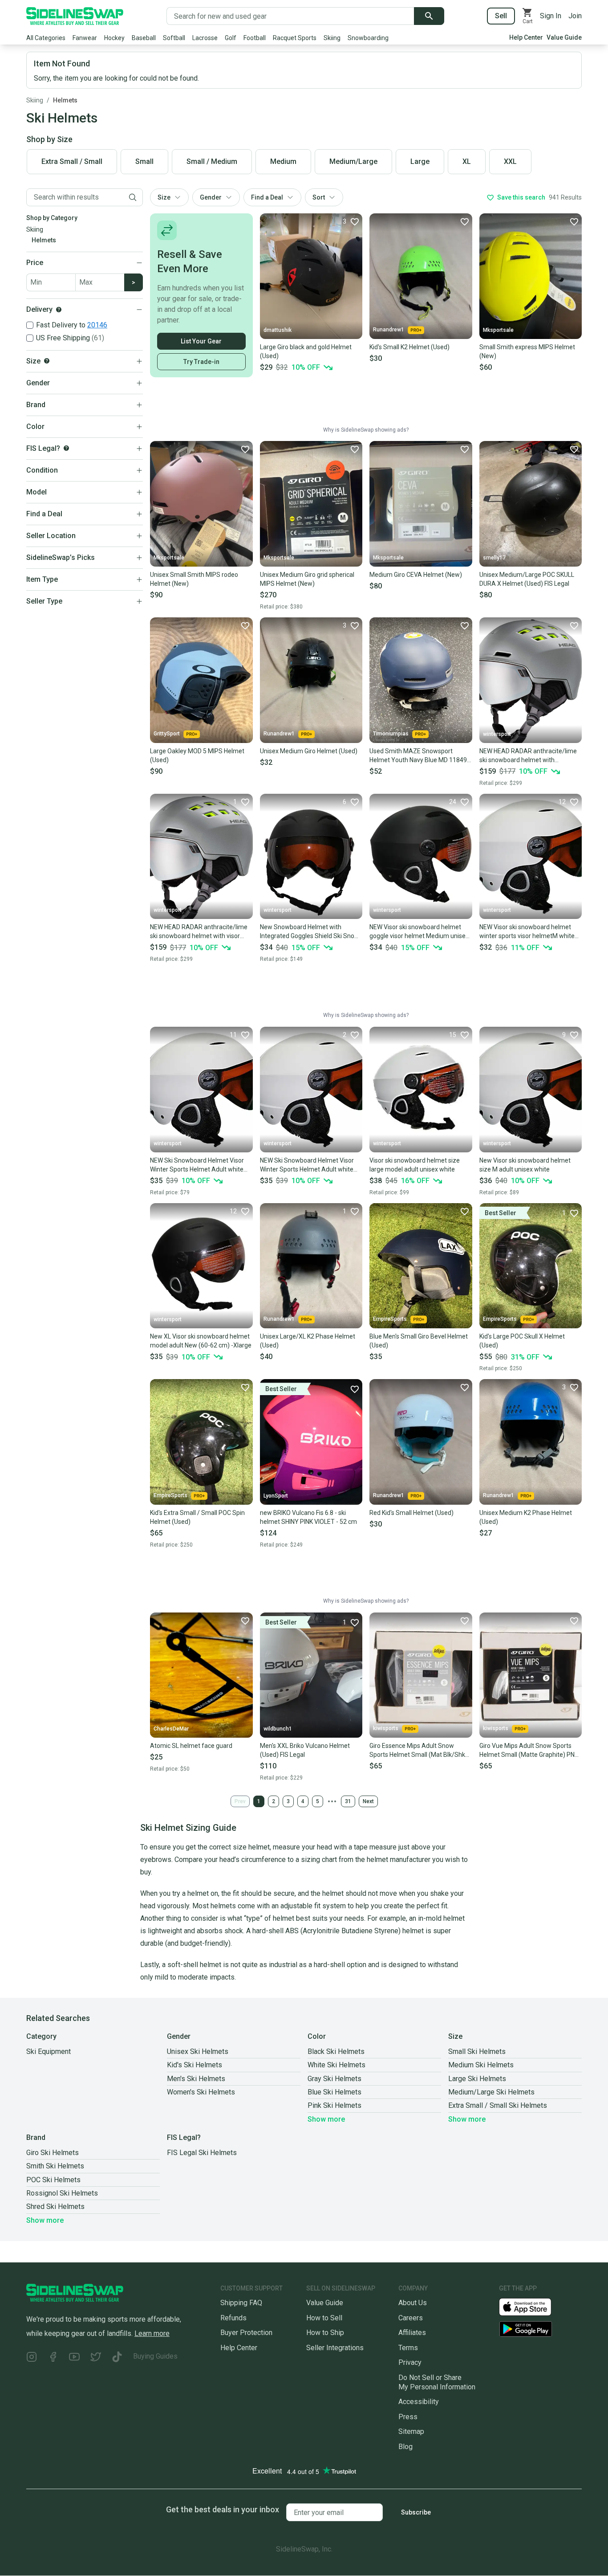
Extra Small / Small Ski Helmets (498, 2105)
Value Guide (564, 37)
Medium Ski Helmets (481, 2065)
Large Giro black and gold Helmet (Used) (306, 351)
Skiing (332, 38)
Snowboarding (368, 38)
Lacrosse (205, 38)
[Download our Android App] (540, 2329)
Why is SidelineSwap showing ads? (366, 430)
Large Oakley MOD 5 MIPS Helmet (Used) (197, 755)
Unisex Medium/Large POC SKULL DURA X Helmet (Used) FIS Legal (527, 579)
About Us (413, 2303)
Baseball (144, 38)
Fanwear (85, 38)
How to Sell (324, 2318)
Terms (408, 2348)
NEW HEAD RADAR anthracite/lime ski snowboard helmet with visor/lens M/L (528, 756)
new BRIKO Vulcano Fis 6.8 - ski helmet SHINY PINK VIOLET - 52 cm (308, 1517)
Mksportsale (498, 330)
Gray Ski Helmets (334, 2079)
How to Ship (325, 2333)
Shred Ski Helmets (55, 2207)
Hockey (114, 38)
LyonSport (276, 1496)
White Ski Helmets (336, 2065)
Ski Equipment (49, 2051)
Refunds (233, 2318)
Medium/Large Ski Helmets (491, 2092)
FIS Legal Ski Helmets (202, 2153)
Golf (231, 38)
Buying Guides (155, 2356)
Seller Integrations (335, 2348)
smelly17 (494, 558)
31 (348, 1801)
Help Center (526, 37)
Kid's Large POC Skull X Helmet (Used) (522, 1341)
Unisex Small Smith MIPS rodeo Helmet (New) (194, 579)
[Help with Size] (47, 361)
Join (575, 16)
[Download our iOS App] (532, 2306)
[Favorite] (464, 221)
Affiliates (412, 2333)
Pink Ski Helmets (334, 2105)
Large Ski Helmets (477, 2079)
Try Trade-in (201, 362)
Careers (411, 2318)
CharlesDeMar (171, 1729)
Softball (174, 38)
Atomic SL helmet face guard (191, 1746)
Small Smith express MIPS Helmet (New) (527, 351)
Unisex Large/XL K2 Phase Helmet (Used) (308, 1341)
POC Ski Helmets (53, 2180)
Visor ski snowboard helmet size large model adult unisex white (415, 1165)
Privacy (410, 2362)
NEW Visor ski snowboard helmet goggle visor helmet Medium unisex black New (419, 932)
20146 (97, 325)
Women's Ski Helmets (201, 2092)
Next (368, 1801)
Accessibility (419, 2402)
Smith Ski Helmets (55, 2166)
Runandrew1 (389, 330)
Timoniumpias (391, 734)
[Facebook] (53, 2358)
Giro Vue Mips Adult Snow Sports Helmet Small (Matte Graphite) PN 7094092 (527, 1751)
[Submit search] (429, 16)
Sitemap (411, 2431)
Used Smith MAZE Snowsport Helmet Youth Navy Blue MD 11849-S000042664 (419, 756)
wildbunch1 (278, 1729)
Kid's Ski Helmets (195, 2065)
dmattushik (278, 330)
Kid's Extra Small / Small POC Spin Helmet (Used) (197, 1517)
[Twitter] (96, 2358)
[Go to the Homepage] (75, 16)
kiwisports (386, 1728)
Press (408, 2417)
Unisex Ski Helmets (198, 2051)
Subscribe (416, 2512)
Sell (501, 16)
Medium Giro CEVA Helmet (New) (416, 575)
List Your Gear (201, 341)
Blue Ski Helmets (334, 2092)
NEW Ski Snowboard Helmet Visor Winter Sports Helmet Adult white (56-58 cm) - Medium (197, 1165)
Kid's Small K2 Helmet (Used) (409, 347)
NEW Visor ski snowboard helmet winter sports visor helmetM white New (527, 932)
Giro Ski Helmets (53, 2153)
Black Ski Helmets (336, 2051)
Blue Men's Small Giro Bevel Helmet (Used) (419, 1341)
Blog (405, 2447)
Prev (240, 1801)
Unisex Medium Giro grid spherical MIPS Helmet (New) (307, 579)
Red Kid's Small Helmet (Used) (411, 1513)
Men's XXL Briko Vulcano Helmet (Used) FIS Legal (305, 1750)
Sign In (551, 16)
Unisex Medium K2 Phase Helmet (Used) (526, 1517)
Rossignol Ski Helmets (62, 2193)
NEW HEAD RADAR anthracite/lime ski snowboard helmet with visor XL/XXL (199, 932)
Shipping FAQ (241, 2303)
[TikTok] (117, 2358)
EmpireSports (390, 1319)
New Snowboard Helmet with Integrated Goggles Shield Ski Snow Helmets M (310, 932)
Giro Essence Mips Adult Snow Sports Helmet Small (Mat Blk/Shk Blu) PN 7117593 (417, 1751)
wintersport (497, 734)
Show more (326, 2119)
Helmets (65, 100)
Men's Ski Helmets (196, 2079)
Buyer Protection (246, 2333)
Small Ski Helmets (477, 2051)
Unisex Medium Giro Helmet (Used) (309, 751)
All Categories (46, 38)
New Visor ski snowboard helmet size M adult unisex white (525, 1165)
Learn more (152, 2333)
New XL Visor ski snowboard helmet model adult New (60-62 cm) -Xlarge (201, 1341)
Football (255, 38)
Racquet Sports (295, 38)
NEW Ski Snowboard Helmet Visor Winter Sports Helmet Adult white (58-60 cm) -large (307, 1165)
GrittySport (167, 734)
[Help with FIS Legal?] (66, 448)
